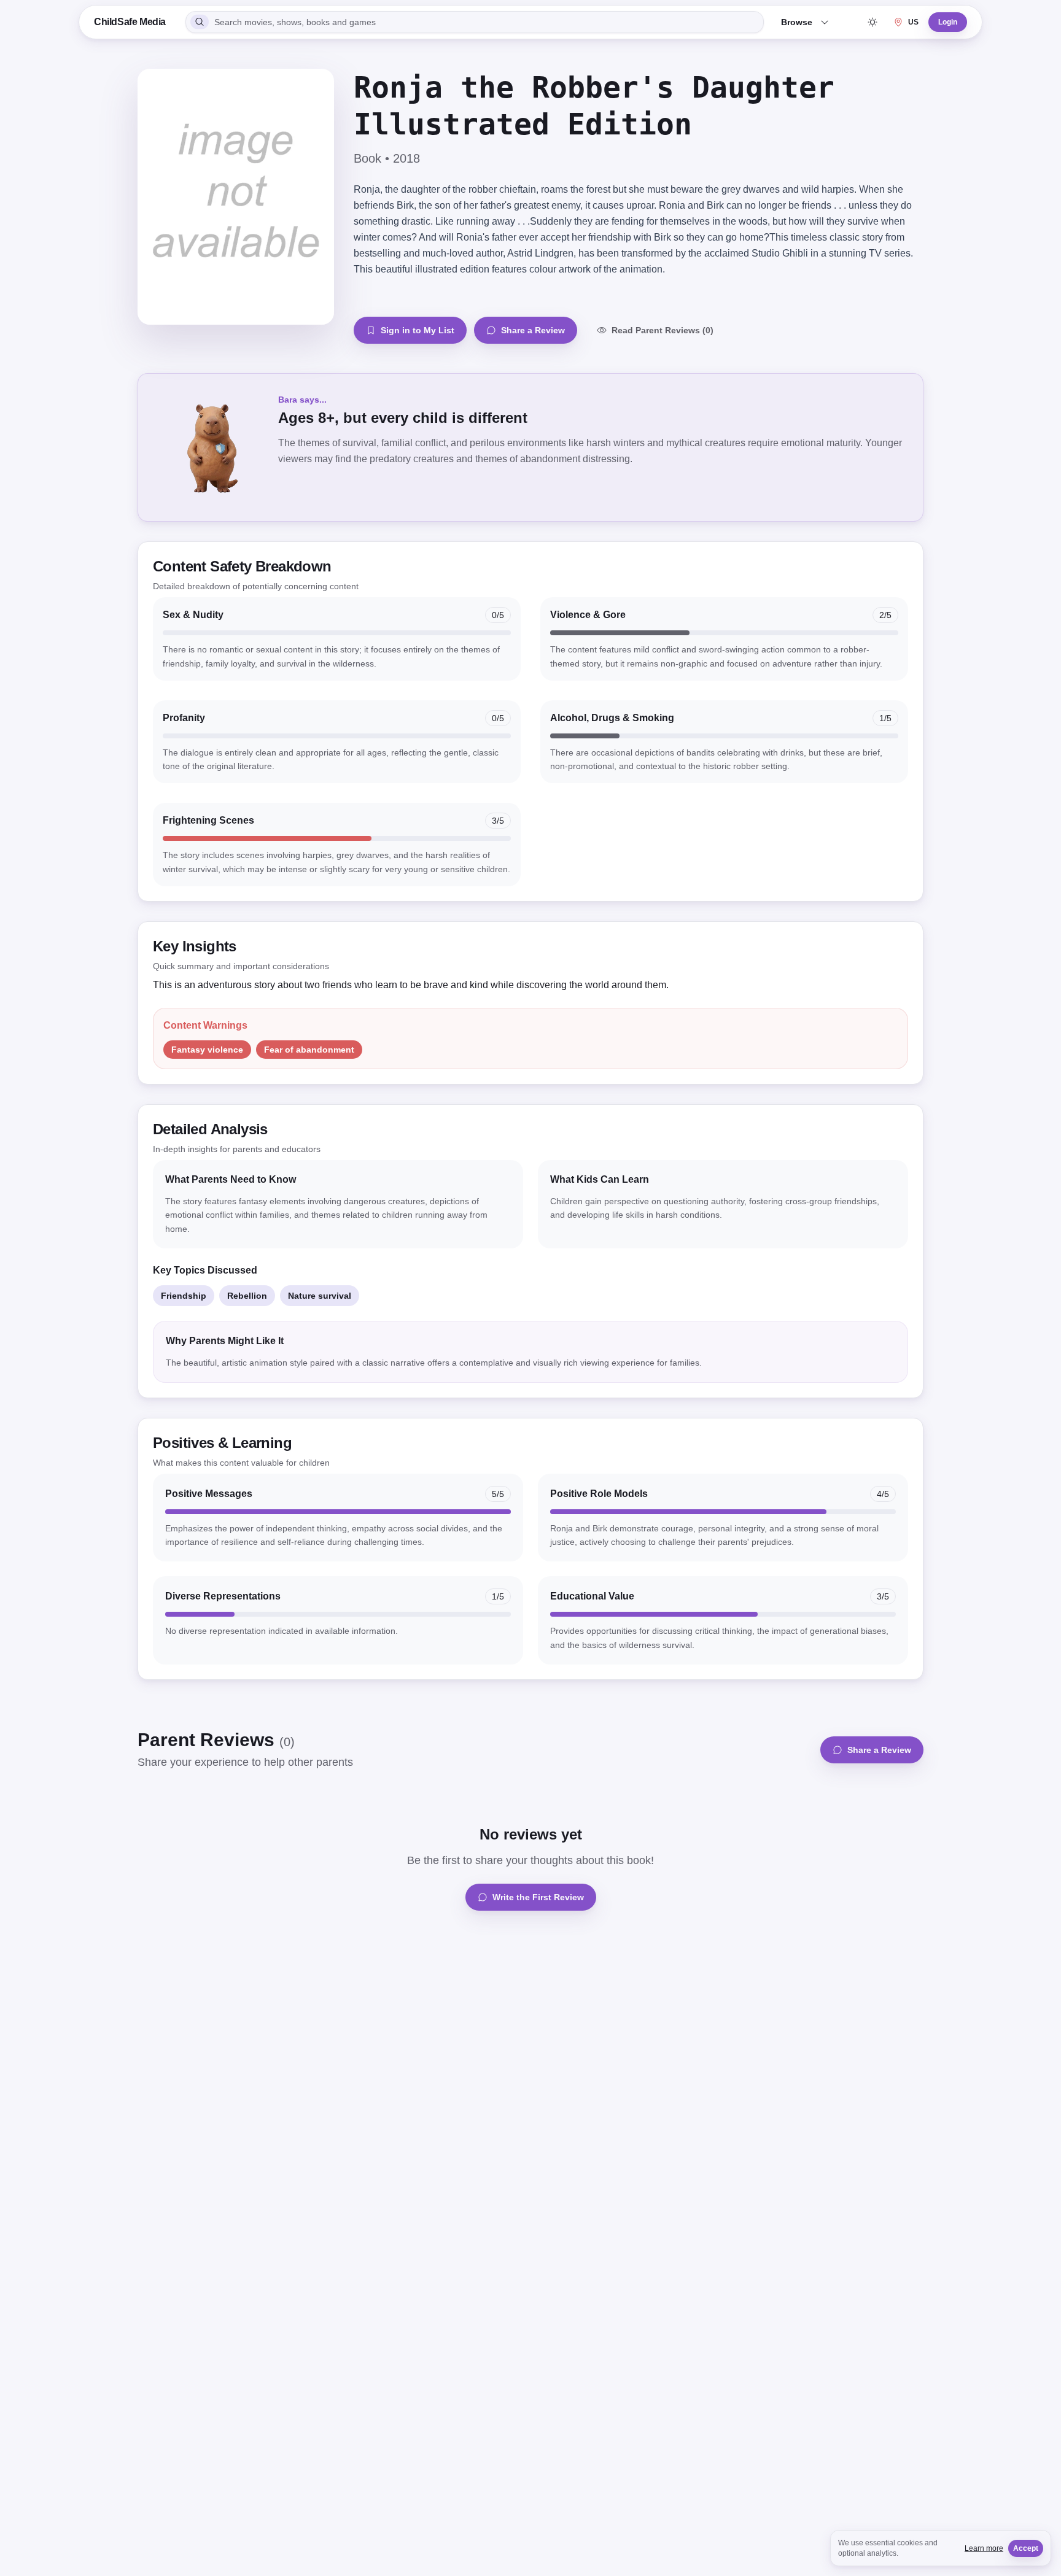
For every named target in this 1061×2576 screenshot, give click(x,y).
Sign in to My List (418, 330)
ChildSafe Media (130, 22)
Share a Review (533, 330)
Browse (797, 22)
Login (948, 22)
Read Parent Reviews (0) (663, 330)
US (913, 22)
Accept (1026, 2548)
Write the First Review (538, 1897)
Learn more (984, 2548)
